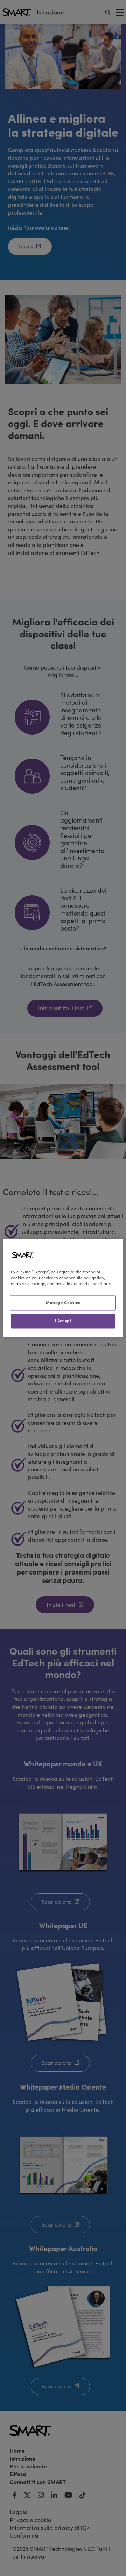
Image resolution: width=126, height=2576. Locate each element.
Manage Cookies (63, 1303)
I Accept (63, 1321)
